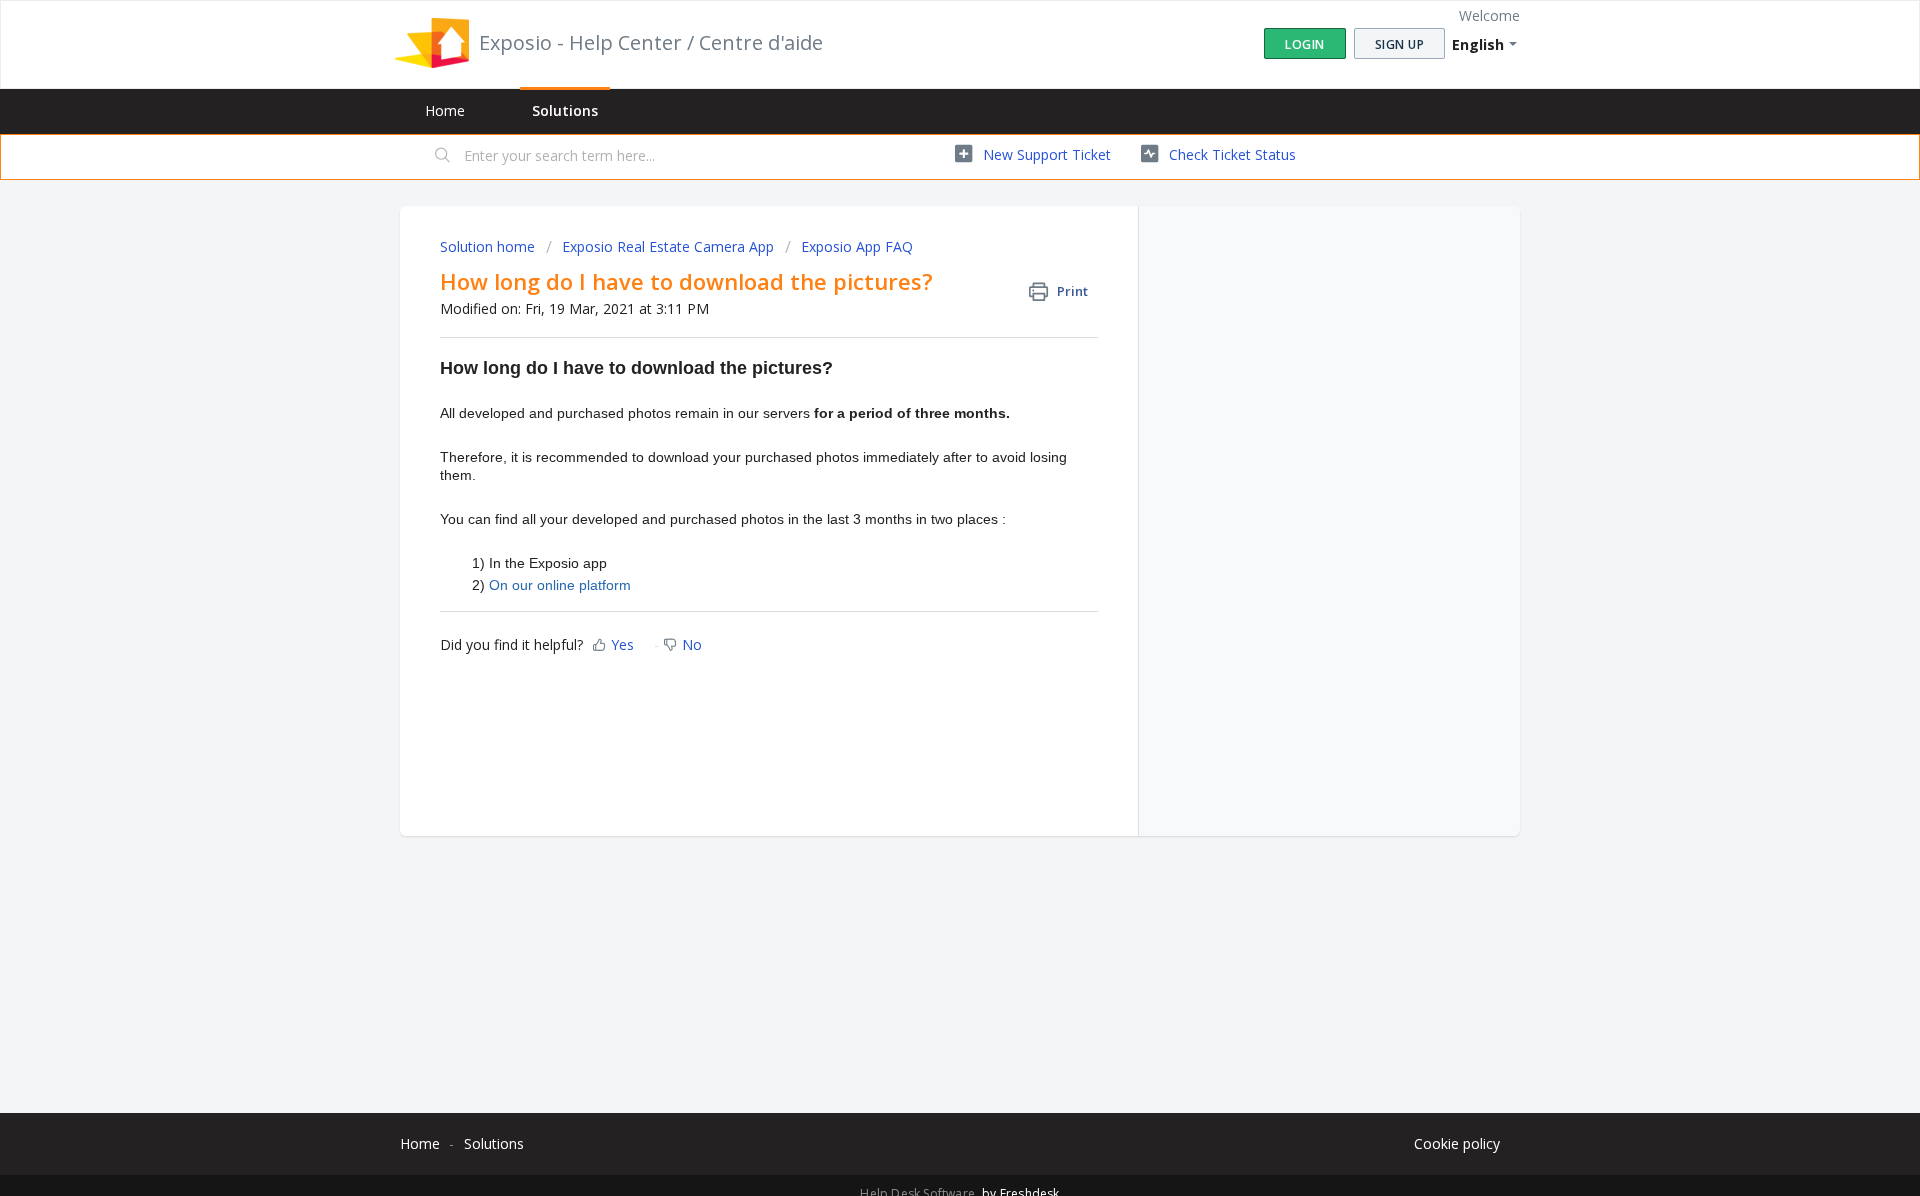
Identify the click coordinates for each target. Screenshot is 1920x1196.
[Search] (443, 157)
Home (445, 110)
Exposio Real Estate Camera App (668, 246)
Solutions (565, 110)
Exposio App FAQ (857, 246)
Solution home (489, 246)
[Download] (923, 337)
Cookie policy (1457, 1143)
